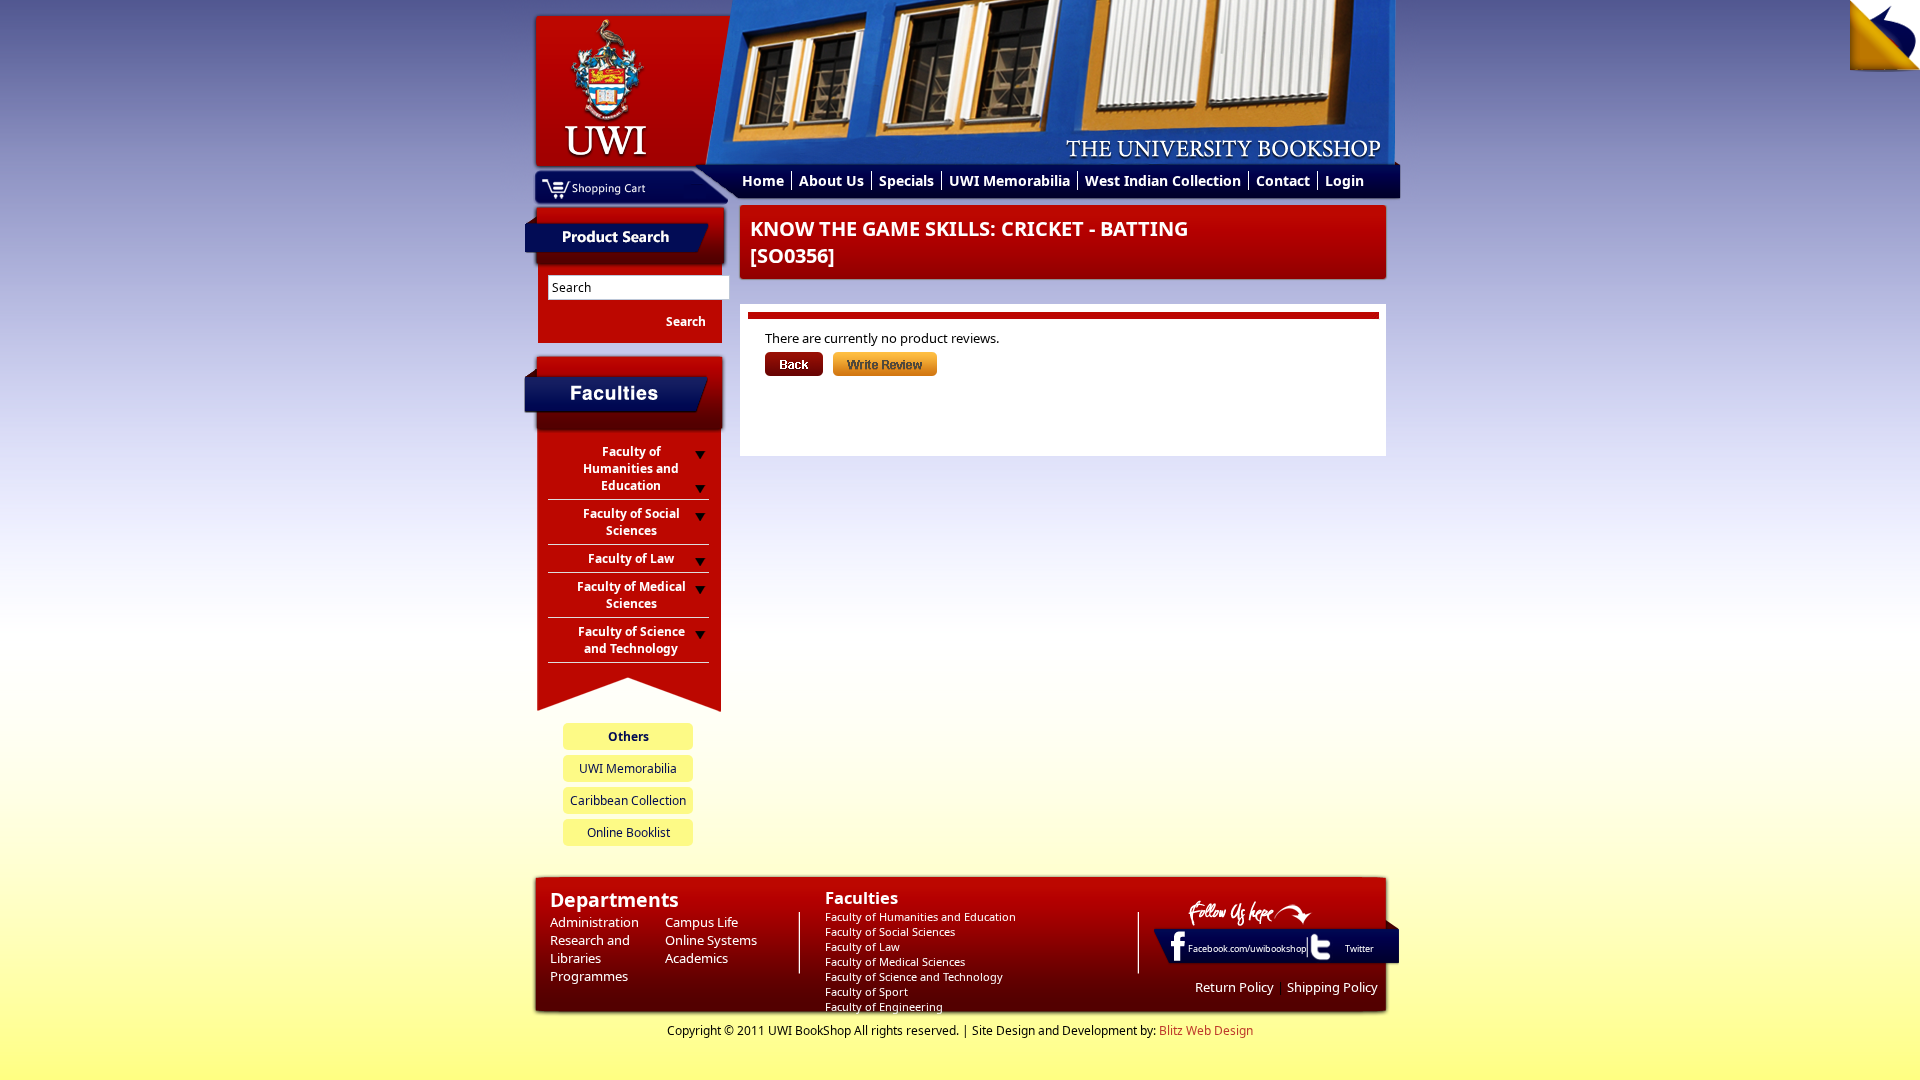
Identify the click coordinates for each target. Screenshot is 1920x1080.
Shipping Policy (1332, 987)
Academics (696, 958)
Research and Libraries (590, 949)
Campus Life (701, 922)
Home (763, 180)
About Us (831, 180)
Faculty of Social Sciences (890, 931)
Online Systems (711, 940)
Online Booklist (628, 832)
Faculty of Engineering (884, 1006)
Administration (594, 922)
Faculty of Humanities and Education (920, 916)
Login (1344, 180)
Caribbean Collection (628, 800)
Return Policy (1234, 987)
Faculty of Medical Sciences (895, 961)
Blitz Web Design (1206, 1030)
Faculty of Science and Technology (914, 976)
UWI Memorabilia (1009, 180)
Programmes (589, 976)
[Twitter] (1319, 959)
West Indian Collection (1163, 180)
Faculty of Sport (866, 991)
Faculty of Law (862, 946)
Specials (906, 180)
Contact (1283, 180)
